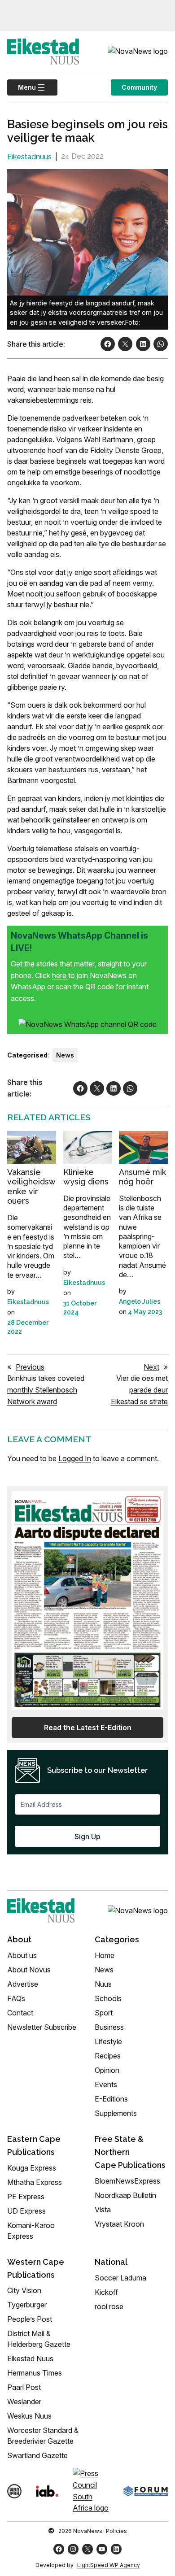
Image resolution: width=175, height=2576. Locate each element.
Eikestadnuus (29, 157)
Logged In (75, 1458)
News (65, 1055)
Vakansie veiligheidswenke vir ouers (31, 1187)
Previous (30, 1367)
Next (151, 1367)
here (60, 975)
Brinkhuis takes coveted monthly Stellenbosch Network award (46, 1390)
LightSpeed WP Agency (109, 2565)
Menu (22, 87)
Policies (116, 2531)
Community (139, 87)
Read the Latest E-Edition (88, 1727)
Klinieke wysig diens (86, 1177)
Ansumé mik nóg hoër (142, 1177)
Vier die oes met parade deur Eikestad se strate (139, 1390)
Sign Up (87, 1836)
